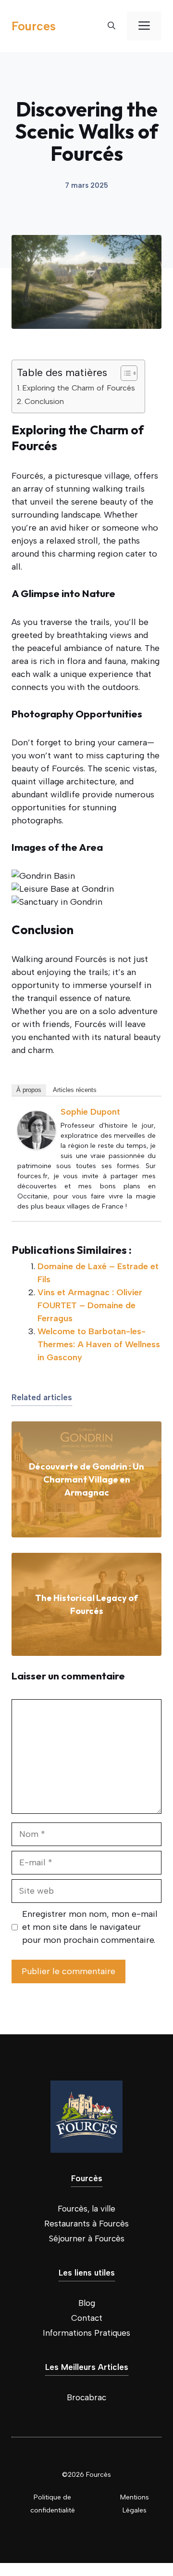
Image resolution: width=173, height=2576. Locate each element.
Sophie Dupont (90, 1112)
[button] (111, 26)
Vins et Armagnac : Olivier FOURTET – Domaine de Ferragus (90, 1305)
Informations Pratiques (86, 2333)
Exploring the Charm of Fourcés (79, 388)
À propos (29, 1090)
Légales (135, 2510)
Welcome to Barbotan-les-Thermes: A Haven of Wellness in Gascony (99, 1344)
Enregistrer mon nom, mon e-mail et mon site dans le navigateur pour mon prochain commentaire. (90, 1927)
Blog (87, 2303)
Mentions (135, 2497)
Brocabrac (86, 2397)
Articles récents (75, 1090)
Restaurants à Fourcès (86, 2224)
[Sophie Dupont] (37, 1146)
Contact (87, 2318)
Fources (34, 26)
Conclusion (44, 401)
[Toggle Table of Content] (124, 373)
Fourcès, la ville (86, 2209)
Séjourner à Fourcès (87, 2238)
